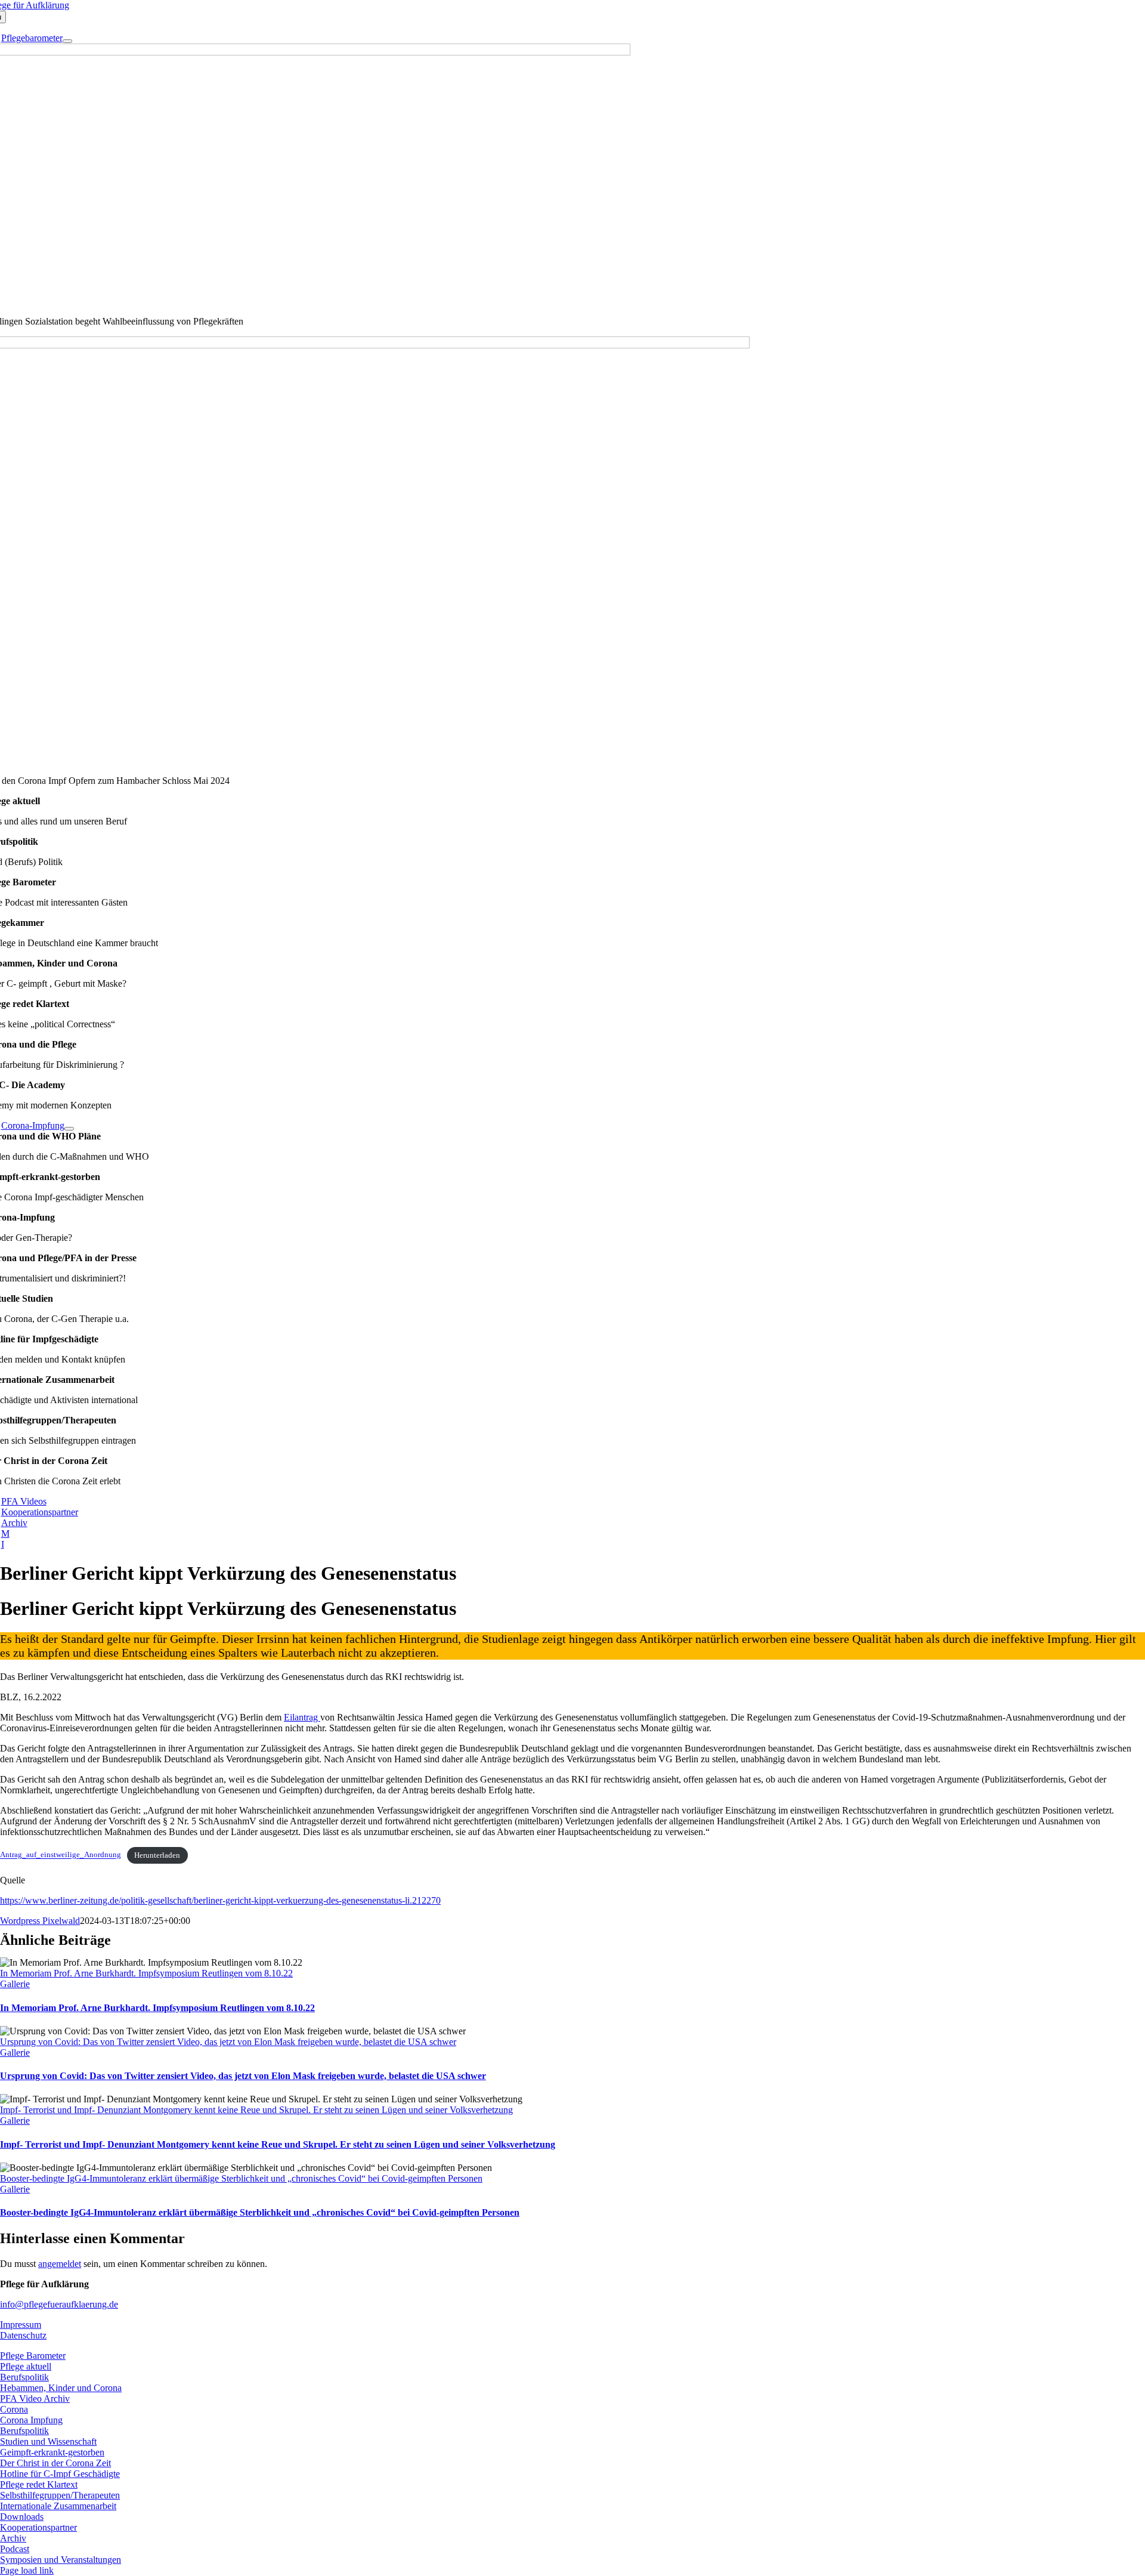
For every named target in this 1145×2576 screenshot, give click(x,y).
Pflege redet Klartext (39, 2484)
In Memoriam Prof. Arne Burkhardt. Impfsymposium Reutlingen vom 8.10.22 (146, 1973)
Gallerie (15, 1984)
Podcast (15, 2549)
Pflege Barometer (33, 2356)
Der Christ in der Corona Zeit (55, 2463)
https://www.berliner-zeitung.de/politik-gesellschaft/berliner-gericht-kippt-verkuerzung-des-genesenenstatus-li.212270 (220, 1900)
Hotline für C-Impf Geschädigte (60, 2474)
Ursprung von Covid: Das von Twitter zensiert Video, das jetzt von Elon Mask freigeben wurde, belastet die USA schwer (228, 2042)
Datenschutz (23, 2335)
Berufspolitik (24, 2377)
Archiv (13, 2538)
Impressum (21, 2325)
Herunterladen (157, 1855)
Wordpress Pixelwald (40, 1921)
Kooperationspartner (38, 2527)
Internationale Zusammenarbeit (58, 2506)
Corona (14, 2409)
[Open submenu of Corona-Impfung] (69, 1129)
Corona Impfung (31, 2420)
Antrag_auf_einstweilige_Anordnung (61, 1855)
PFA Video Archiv (35, 2399)
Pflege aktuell (26, 2366)
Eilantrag (302, 1717)
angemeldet (60, 2264)
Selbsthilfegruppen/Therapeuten (60, 2495)
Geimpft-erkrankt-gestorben (52, 2452)
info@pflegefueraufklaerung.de (59, 2304)
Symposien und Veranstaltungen (61, 2560)
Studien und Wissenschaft (48, 2441)
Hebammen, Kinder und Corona (61, 2388)
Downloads (22, 2517)
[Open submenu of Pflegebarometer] (67, 41)
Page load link (27, 2570)
